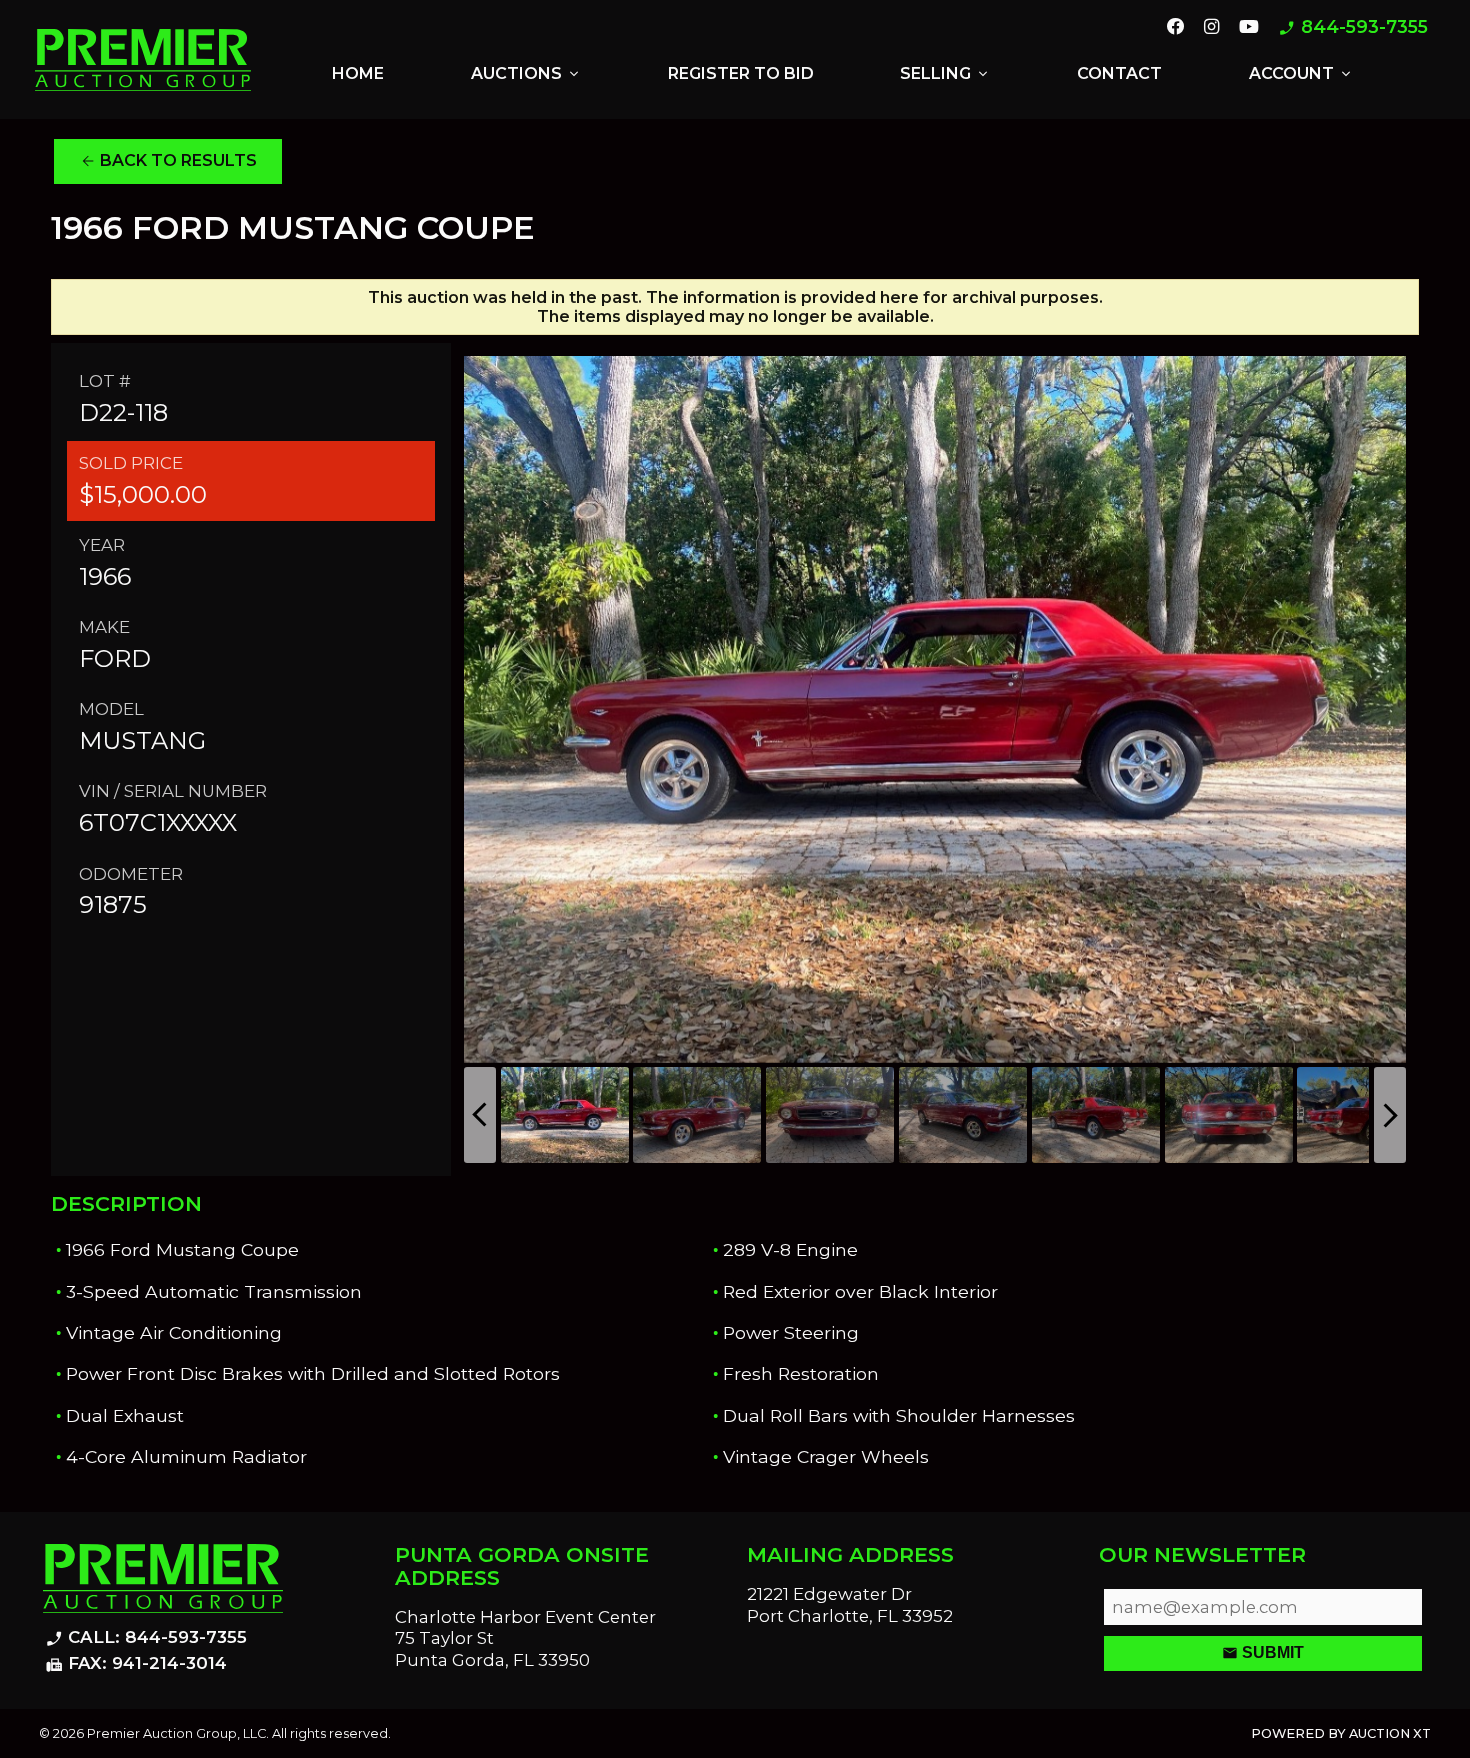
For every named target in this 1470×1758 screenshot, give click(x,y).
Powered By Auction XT (1341, 1733)
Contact (1119, 73)
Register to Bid (741, 73)
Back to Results (168, 161)
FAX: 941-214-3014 (136, 1664)
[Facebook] (1176, 28)
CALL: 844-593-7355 (146, 1638)
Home (358, 73)
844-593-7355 (1353, 27)
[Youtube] (1249, 28)
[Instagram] (1211, 28)
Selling (945, 74)
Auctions (526, 74)
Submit (1263, 1653)
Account (1301, 74)
